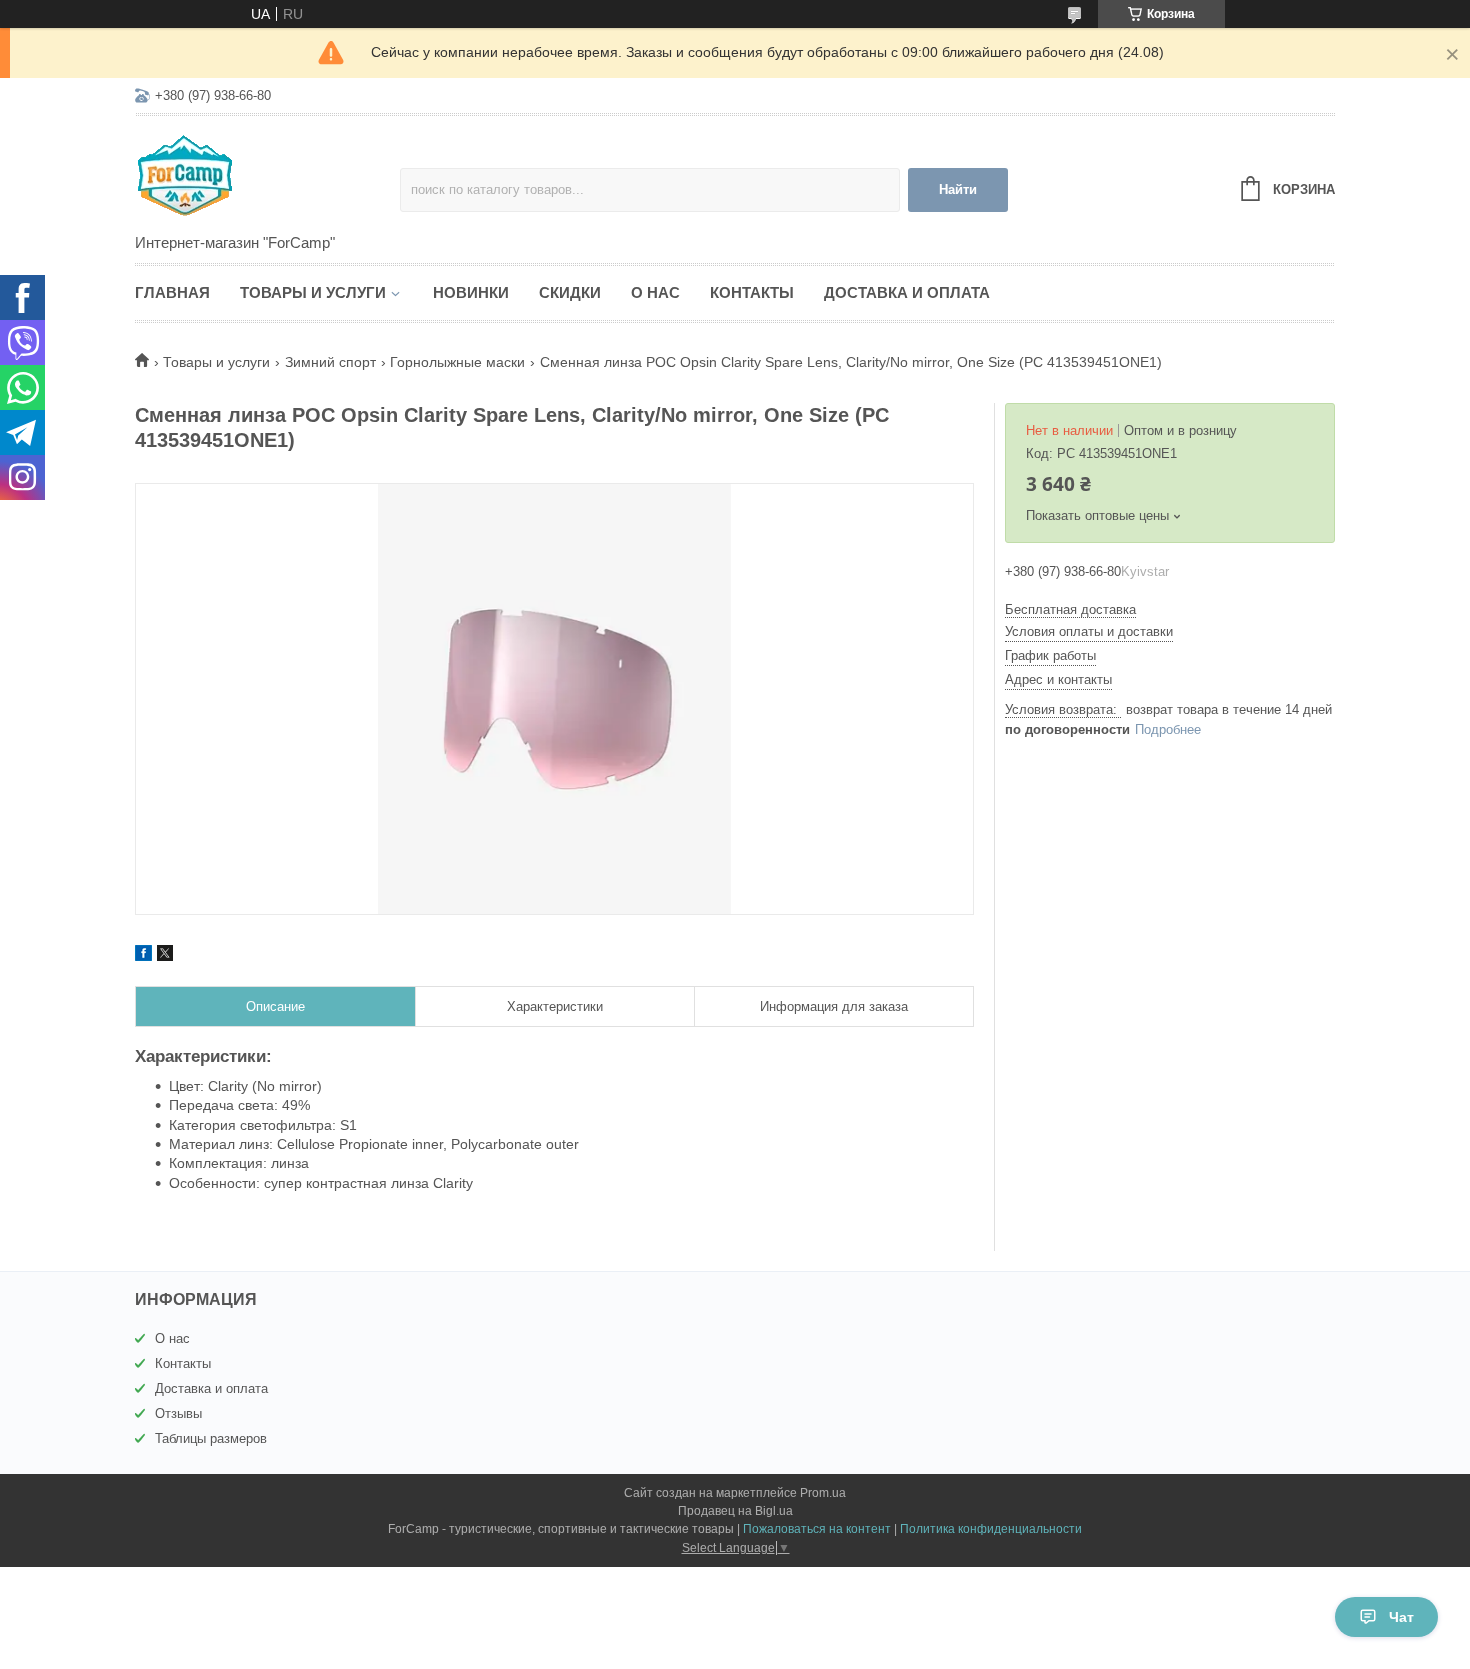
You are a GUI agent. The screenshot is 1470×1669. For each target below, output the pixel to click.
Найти (958, 189)
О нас (655, 292)
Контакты (752, 292)
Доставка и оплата (907, 292)
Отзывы (178, 1413)
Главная (172, 292)
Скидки (570, 292)
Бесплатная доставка (1070, 609)
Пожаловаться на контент (817, 1529)
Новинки (471, 292)
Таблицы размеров (211, 1438)
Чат (1401, 1617)
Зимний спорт (330, 362)
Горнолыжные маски (457, 362)
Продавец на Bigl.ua (735, 1511)
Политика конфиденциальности (991, 1529)
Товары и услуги (313, 292)
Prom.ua (823, 1493)
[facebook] (143, 956)
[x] (165, 956)
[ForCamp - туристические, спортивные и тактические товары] (267, 176)
